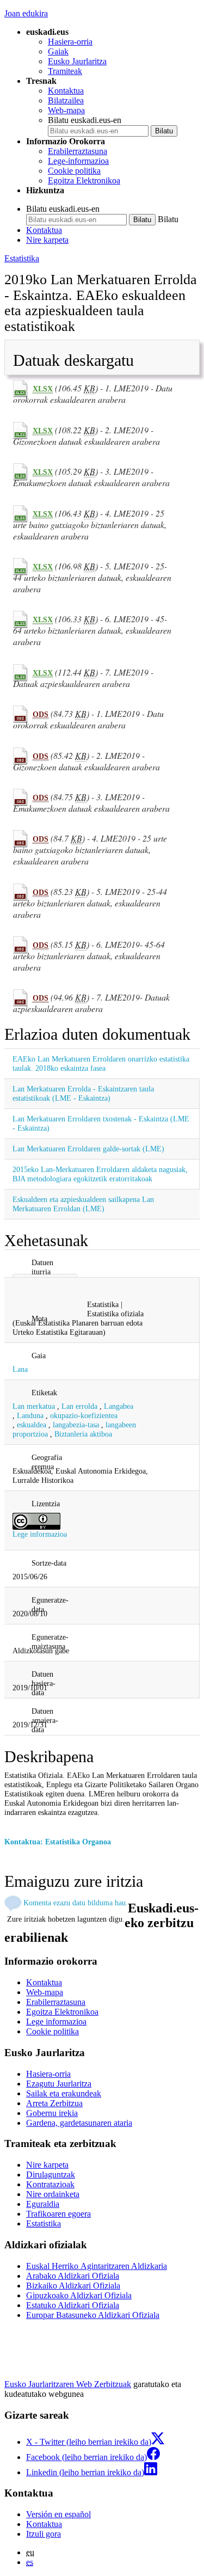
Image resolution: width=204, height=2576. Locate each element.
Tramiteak (65, 71)
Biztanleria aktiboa (83, 1434)
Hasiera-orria (70, 42)
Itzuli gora (44, 2534)
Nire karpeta (47, 240)
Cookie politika (74, 171)
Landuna (30, 1415)
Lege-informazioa (78, 161)
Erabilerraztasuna (78, 151)
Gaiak (58, 51)
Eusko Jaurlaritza (77, 61)
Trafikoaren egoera (58, 2214)
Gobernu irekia (52, 2113)
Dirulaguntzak (51, 2175)
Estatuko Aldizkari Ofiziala (73, 2305)
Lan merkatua (34, 1406)
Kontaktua (66, 91)
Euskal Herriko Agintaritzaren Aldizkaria (97, 2266)
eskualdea (32, 1425)
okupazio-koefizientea (84, 1415)
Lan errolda (79, 1406)
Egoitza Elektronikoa (84, 180)
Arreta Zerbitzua (54, 2103)
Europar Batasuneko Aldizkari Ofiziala (93, 2315)
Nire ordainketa (53, 2194)
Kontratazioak (50, 2184)
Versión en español (58, 2514)
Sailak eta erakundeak (64, 2093)
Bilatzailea (66, 100)
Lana (20, 1369)
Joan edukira (26, 13)
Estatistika (22, 258)
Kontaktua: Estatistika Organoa (58, 1842)
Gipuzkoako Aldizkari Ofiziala (79, 2295)
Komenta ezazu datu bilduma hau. (76, 1903)
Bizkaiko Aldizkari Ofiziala (73, 2286)
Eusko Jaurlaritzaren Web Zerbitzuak (68, 2384)
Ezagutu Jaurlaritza (59, 2084)
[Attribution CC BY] (36, 1520)
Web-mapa (66, 110)
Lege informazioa (40, 1534)
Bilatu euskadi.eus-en (85, 120)
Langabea (119, 1406)
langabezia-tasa (76, 1425)
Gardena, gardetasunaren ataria (79, 2123)
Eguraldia (43, 2204)
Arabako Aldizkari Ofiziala (73, 2276)
